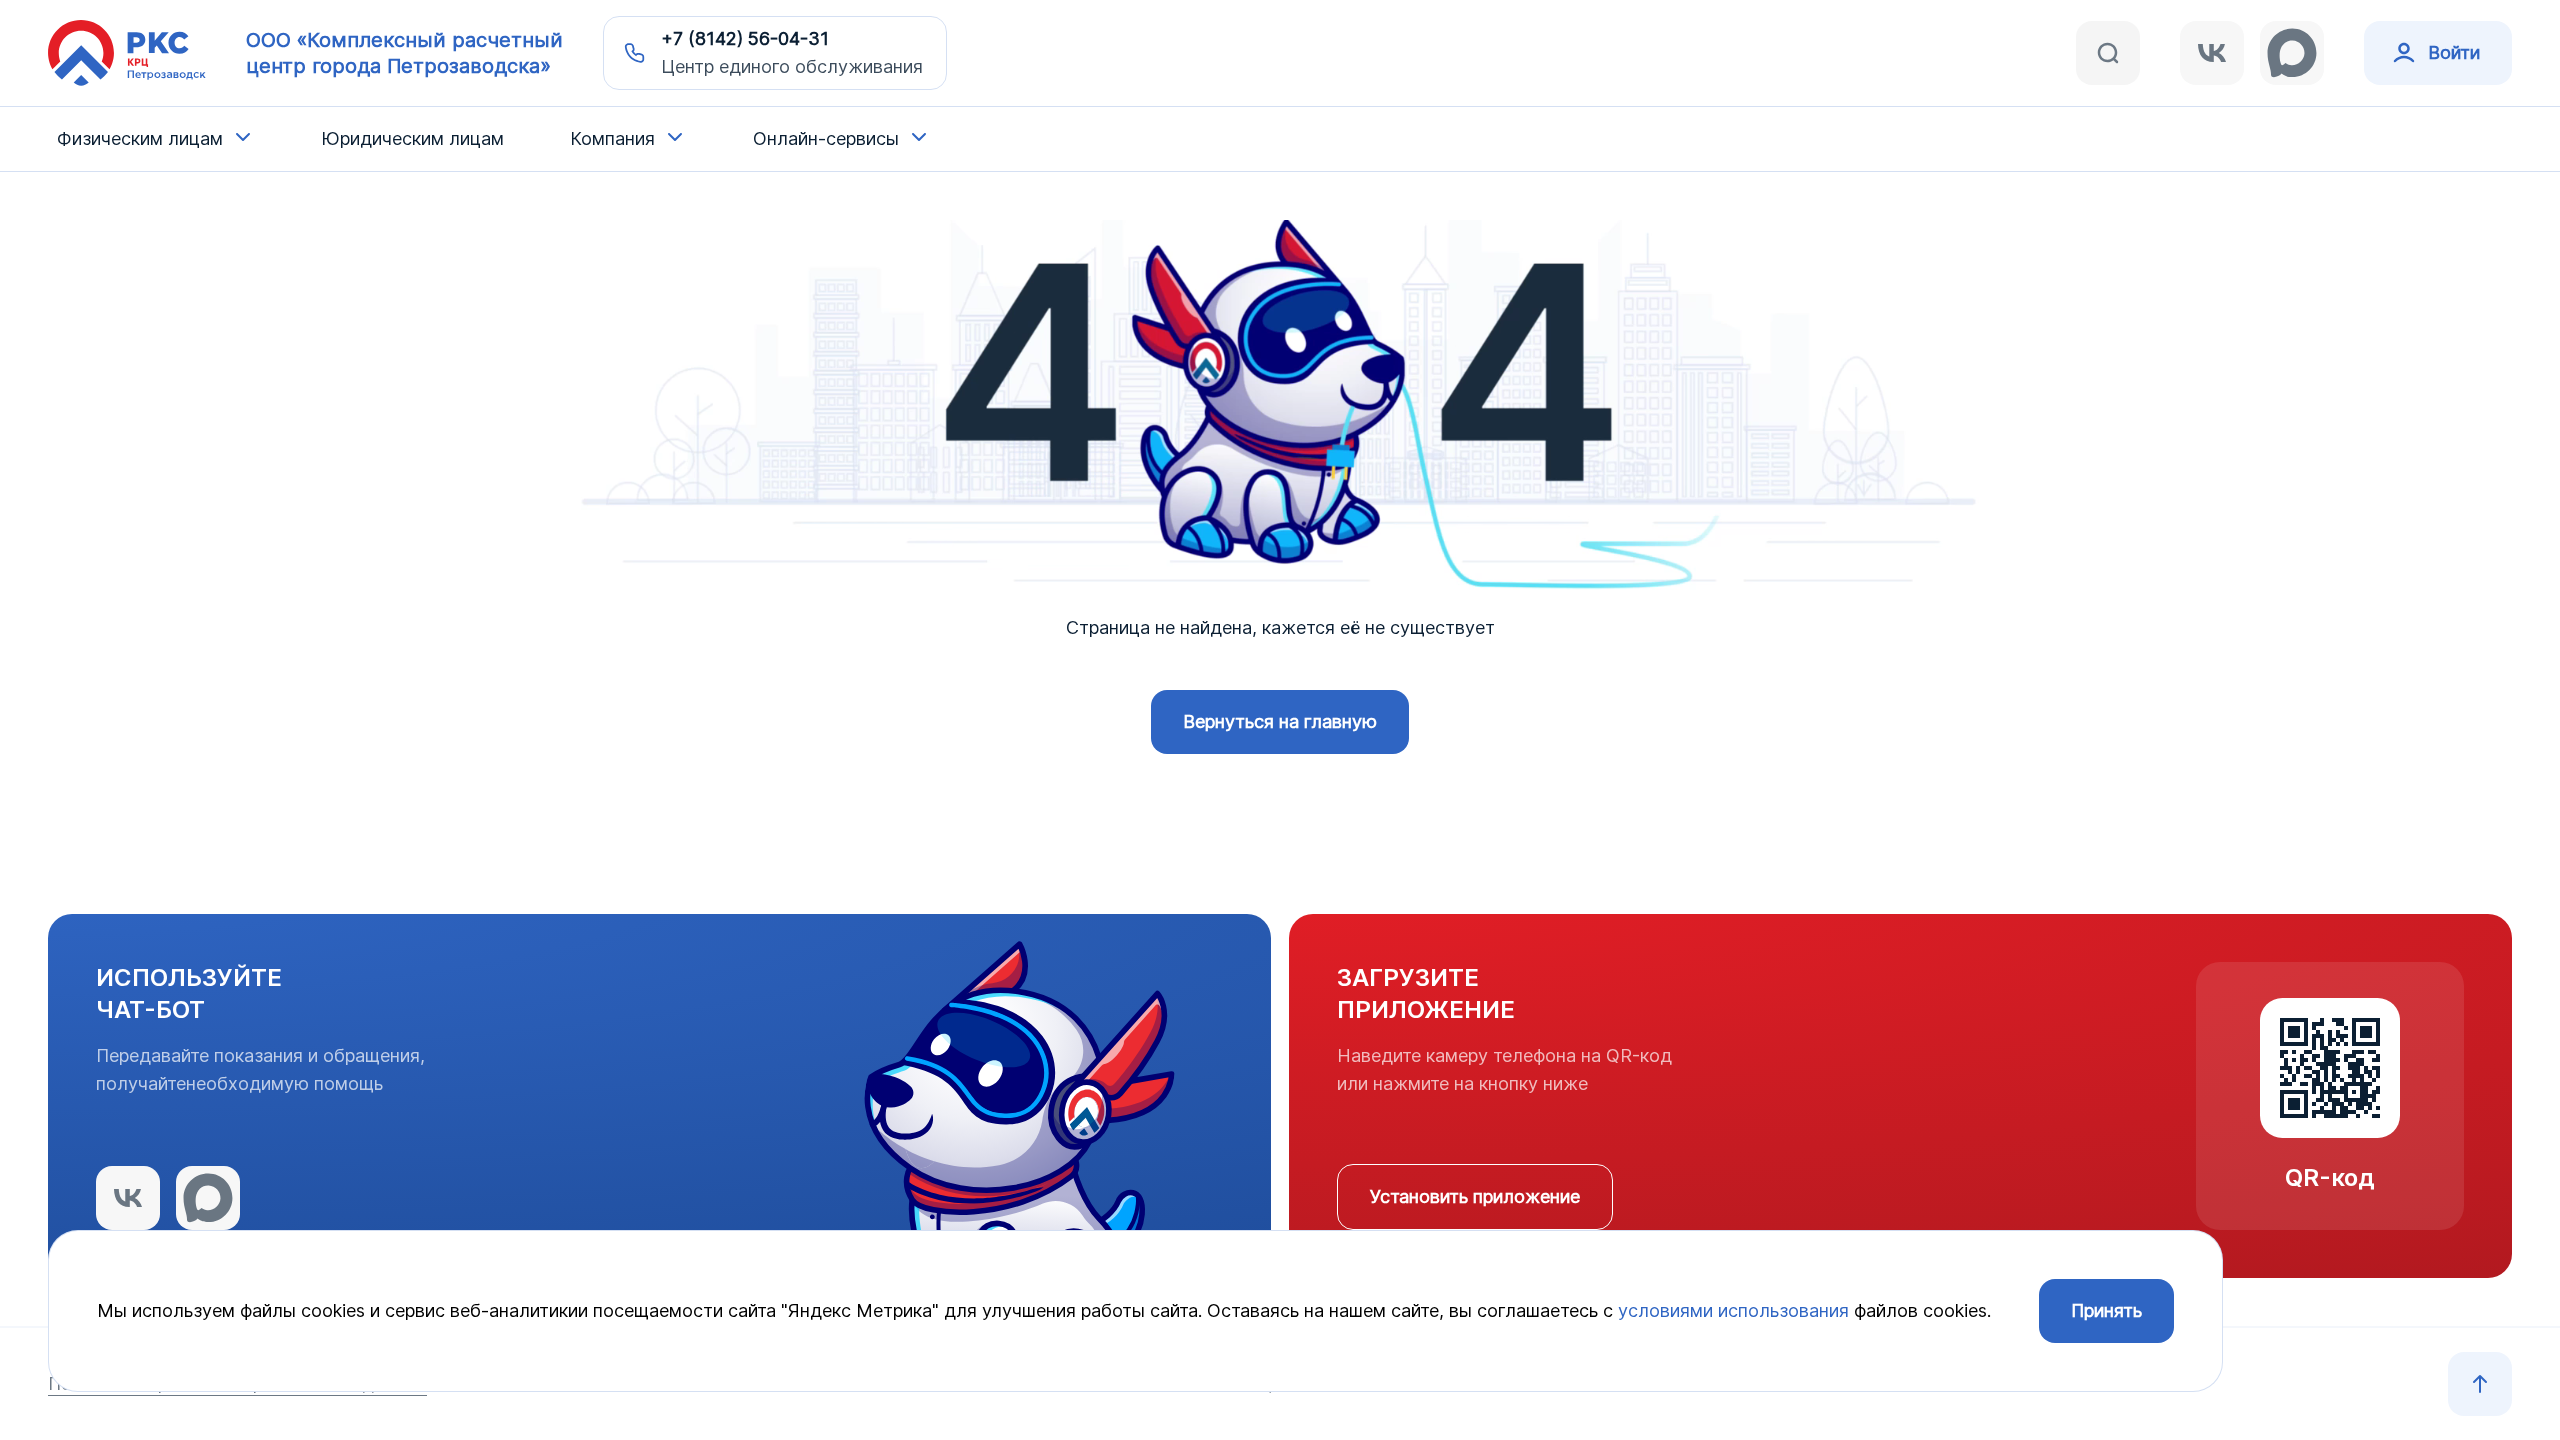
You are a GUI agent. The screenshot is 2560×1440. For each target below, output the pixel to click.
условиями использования (1733, 1310)
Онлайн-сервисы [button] (826, 138)
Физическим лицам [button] (140, 138)
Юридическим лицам (412, 138)
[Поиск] (2108, 53)
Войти (2454, 52)
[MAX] (2292, 53)
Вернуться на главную (1280, 721)
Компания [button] (612, 138)
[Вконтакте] (2212, 53)
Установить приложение (1475, 1196)
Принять (2106, 1310)
